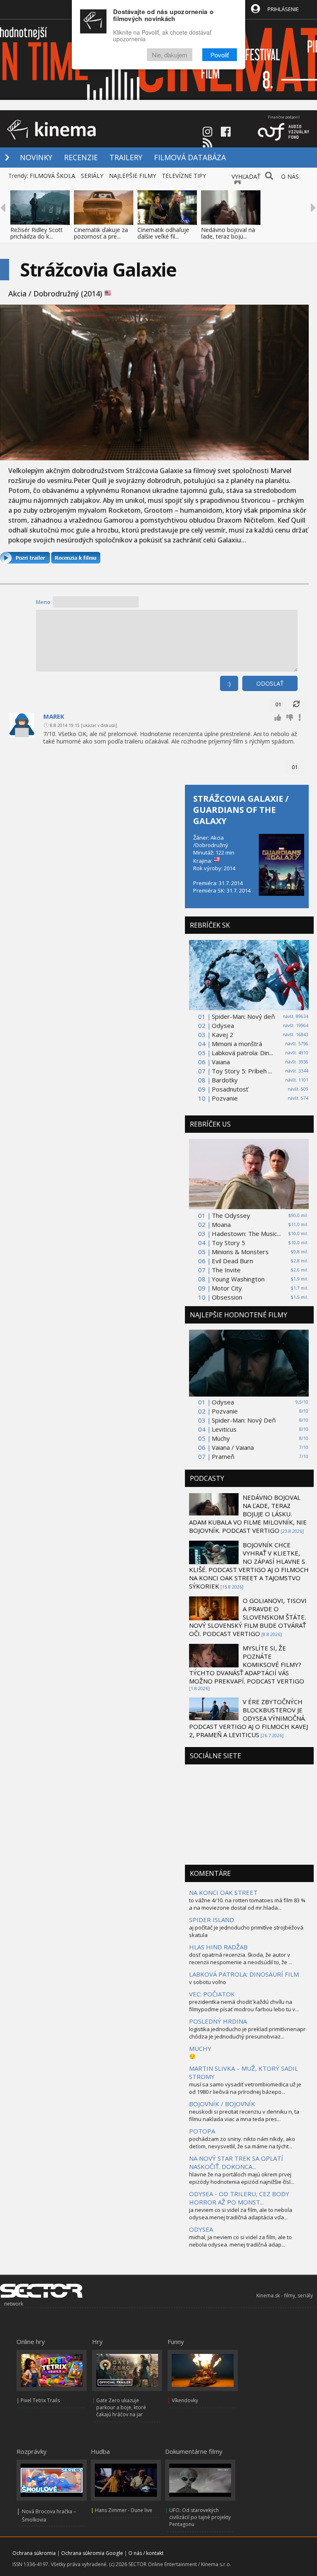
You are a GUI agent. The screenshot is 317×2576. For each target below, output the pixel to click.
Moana (221, 1224)
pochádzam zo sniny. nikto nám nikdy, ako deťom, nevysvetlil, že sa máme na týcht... (242, 2143)
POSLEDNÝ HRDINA (218, 2021)
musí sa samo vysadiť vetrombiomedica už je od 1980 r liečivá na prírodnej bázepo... (245, 2088)
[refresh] (296, 704)
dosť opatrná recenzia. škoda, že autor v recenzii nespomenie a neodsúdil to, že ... (241, 1958)
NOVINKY (36, 157)
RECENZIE (81, 157)
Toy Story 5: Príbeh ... (242, 1071)
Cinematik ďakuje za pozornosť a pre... (101, 233)
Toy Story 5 (228, 1243)
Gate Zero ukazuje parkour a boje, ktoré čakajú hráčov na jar (121, 2407)
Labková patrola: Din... (242, 1053)
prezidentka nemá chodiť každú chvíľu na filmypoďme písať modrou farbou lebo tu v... (244, 2005)
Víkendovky (185, 2400)
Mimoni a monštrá (237, 1044)
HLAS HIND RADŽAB (218, 1947)
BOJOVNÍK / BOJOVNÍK (222, 2104)
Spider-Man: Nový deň (243, 1016)
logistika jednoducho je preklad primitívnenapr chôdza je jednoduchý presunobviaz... (247, 2033)
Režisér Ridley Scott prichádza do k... (37, 233)
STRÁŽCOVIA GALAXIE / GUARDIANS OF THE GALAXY (241, 810)
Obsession (227, 1297)
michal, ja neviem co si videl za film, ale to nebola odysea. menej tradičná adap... (240, 2241)
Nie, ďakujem (170, 55)
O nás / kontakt (146, 2553)
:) (229, 683)
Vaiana (221, 1062)
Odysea (223, 1025)
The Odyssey (231, 1215)
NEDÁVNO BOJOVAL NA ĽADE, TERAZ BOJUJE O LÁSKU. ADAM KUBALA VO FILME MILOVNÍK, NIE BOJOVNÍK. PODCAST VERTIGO (248, 1514)
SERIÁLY (92, 176)
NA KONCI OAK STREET (223, 1892)
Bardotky (225, 1080)
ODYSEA (201, 2229)
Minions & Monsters (240, 1252)
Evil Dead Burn (232, 1261)
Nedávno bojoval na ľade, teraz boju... (228, 233)
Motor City (227, 1288)
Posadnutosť (230, 1089)
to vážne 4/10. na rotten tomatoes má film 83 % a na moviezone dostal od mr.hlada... (247, 1904)
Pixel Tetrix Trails (40, 2400)
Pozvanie (225, 1098)
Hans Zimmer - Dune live (124, 2510)
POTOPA (202, 2131)
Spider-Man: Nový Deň (244, 1420)
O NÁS (290, 176)
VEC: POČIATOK (212, 1994)
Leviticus (224, 1429)
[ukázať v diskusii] (99, 725)
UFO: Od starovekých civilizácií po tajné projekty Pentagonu (200, 2517)
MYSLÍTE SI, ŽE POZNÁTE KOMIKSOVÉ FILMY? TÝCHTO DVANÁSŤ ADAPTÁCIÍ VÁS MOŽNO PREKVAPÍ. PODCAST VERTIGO (247, 1664)
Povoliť (220, 55)
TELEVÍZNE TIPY (184, 176)
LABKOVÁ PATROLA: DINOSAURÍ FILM (244, 1974)
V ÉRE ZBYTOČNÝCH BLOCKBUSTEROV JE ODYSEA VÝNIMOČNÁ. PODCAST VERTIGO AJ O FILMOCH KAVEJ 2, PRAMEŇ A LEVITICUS (248, 1718)
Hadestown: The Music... (246, 1234)
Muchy (221, 1438)
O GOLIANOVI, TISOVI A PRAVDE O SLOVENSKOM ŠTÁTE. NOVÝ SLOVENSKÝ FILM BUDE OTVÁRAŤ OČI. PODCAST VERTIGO (248, 1617)
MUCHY (200, 2048)
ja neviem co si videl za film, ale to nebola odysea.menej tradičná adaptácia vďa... (241, 2214)
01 (278, 704)
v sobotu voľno (208, 1982)
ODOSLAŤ (270, 683)
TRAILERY (126, 157)
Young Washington (238, 1279)
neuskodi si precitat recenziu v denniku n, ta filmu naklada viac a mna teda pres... (244, 2115)
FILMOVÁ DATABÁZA (190, 157)
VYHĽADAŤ (246, 176)
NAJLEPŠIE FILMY (132, 176)
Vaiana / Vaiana (233, 1447)
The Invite (226, 1270)
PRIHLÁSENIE (283, 9)
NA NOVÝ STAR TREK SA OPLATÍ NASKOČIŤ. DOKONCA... (236, 2162)
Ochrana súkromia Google (92, 2553)
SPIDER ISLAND (212, 1920)
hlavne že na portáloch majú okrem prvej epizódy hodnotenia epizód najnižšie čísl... (242, 2178)
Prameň (223, 1456)
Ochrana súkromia (34, 2553)
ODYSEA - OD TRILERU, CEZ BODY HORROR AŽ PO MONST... (239, 2198)
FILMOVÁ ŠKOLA (52, 176)
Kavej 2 (222, 1035)
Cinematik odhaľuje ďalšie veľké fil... (163, 233)
